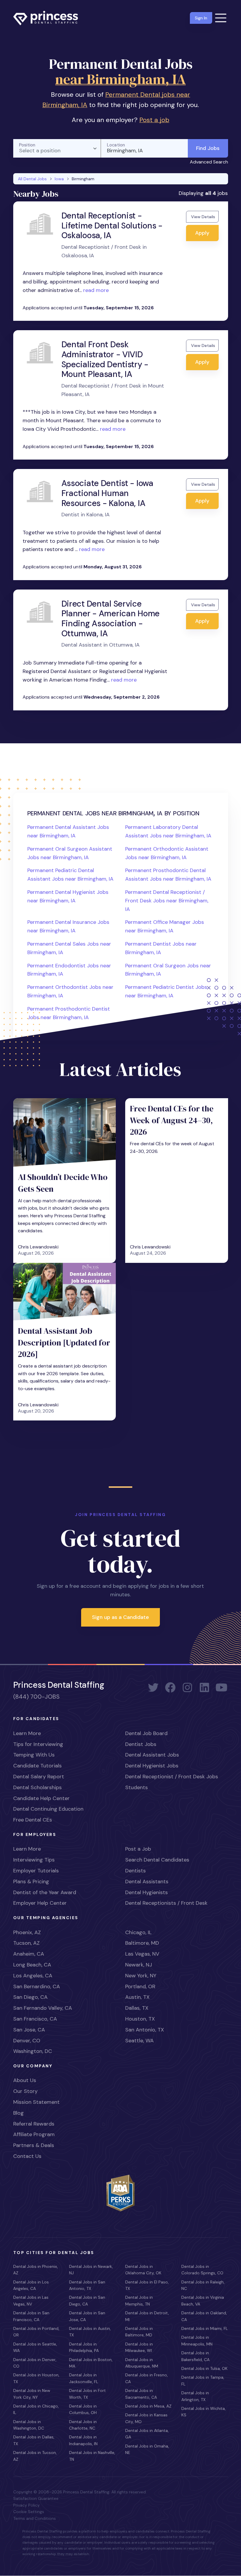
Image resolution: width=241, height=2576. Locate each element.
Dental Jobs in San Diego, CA (87, 2300)
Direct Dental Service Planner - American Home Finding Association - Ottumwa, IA (111, 619)
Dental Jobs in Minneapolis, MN (197, 2340)
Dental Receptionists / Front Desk (166, 1903)
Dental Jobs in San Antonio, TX (87, 2285)
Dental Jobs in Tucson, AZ (35, 2456)
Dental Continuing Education (48, 1809)
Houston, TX (140, 2019)
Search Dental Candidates (157, 1860)
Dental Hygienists (147, 1892)
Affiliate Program (34, 2134)
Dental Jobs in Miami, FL (205, 2328)
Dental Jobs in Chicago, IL (36, 2409)
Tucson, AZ (26, 1943)
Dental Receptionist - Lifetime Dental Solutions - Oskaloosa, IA (112, 226)
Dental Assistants (147, 1882)
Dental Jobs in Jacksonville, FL (84, 2378)
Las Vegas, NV (142, 1954)
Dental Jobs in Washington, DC (29, 2425)
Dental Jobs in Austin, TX (90, 2332)
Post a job (154, 120)
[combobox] (57, 148)
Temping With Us (34, 1755)
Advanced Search (209, 162)
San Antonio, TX (145, 2030)
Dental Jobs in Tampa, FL (203, 2380)
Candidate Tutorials (37, 1766)
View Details (203, 217)
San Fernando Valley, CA (43, 2008)
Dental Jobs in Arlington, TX (195, 2396)
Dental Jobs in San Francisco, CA (31, 2316)
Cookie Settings (29, 2512)
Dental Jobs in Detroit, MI (147, 2316)
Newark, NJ (139, 1965)
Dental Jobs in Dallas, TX (34, 2440)
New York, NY (141, 1976)
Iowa (59, 179)
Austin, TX (137, 1997)
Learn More (27, 1733)
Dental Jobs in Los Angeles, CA (31, 2285)
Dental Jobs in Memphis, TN (139, 2300)
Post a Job (138, 1849)
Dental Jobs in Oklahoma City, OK (143, 2270)
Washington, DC (33, 2051)
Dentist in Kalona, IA (86, 515)
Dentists (135, 1871)
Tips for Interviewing (38, 1744)
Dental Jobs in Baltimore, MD (139, 2332)
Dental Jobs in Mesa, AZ (148, 2406)
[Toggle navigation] (221, 18)
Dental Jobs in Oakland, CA (204, 2316)
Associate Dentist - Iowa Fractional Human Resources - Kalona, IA (107, 493)
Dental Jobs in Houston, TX (36, 2378)
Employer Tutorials (36, 1871)
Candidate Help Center (41, 1798)
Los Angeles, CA (33, 1976)
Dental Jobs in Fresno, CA (147, 2378)
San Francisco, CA (35, 2019)
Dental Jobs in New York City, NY (32, 2394)
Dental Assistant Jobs (152, 1755)
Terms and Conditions (35, 2518)
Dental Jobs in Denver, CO (35, 2363)
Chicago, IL (138, 1932)
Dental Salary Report (39, 1777)
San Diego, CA (30, 1997)
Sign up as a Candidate (120, 1617)
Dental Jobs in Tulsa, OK (204, 2368)
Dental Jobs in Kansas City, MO (146, 2418)
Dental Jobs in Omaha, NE (147, 2449)
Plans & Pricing (31, 1882)
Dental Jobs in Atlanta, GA (147, 2434)
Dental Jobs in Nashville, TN (92, 2456)
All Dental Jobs (32, 179)
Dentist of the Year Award (45, 1892)
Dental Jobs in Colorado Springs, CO (202, 2270)
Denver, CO (27, 2041)
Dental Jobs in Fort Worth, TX (87, 2394)
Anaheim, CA (29, 1954)
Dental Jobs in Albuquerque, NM (142, 2363)
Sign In (201, 18)
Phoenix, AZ (27, 1932)
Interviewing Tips (34, 1860)
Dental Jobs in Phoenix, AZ (36, 2270)
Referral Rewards (34, 2124)
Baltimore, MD (142, 1943)
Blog (19, 2113)
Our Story (25, 2091)
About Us (25, 2080)
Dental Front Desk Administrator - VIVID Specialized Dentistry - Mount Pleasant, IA (105, 359)
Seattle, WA (139, 2041)
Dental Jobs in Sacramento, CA (141, 2394)
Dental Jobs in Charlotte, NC (83, 2425)
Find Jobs (208, 148)
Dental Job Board (146, 1733)
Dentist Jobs (141, 1744)
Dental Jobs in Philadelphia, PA (84, 2347)
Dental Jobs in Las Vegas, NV (31, 2300)
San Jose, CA (29, 2030)
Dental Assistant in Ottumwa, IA (101, 645)
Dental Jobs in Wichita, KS (204, 2412)
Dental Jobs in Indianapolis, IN (83, 2440)
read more (95, 290)
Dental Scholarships (37, 1787)
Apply (202, 233)
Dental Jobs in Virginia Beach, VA (203, 2300)
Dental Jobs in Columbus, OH (83, 2409)
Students (137, 1787)
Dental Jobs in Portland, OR (36, 2332)
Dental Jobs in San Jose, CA (87, 2316)
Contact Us (27, 2156)
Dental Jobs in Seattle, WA (35, 2347)
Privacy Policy (26, 2505)
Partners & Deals (34, 2145)
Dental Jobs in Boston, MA (91, 2363)
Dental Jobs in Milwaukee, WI (139, 2347)
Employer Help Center (40, 1903)
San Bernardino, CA (37, 1986)
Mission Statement (36, 2102)
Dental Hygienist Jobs (152, 1766)
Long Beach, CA (32, 1965)
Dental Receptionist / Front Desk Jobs (172, 1777)
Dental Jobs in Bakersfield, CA (195, 2356)
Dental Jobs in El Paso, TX (147, 2285)
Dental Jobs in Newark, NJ (91, 2270)
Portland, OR (140, 1986)
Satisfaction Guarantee (36, 2498)
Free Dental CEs (33, 1820)
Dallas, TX (137, 2008)
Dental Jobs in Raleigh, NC (203, 2285)
